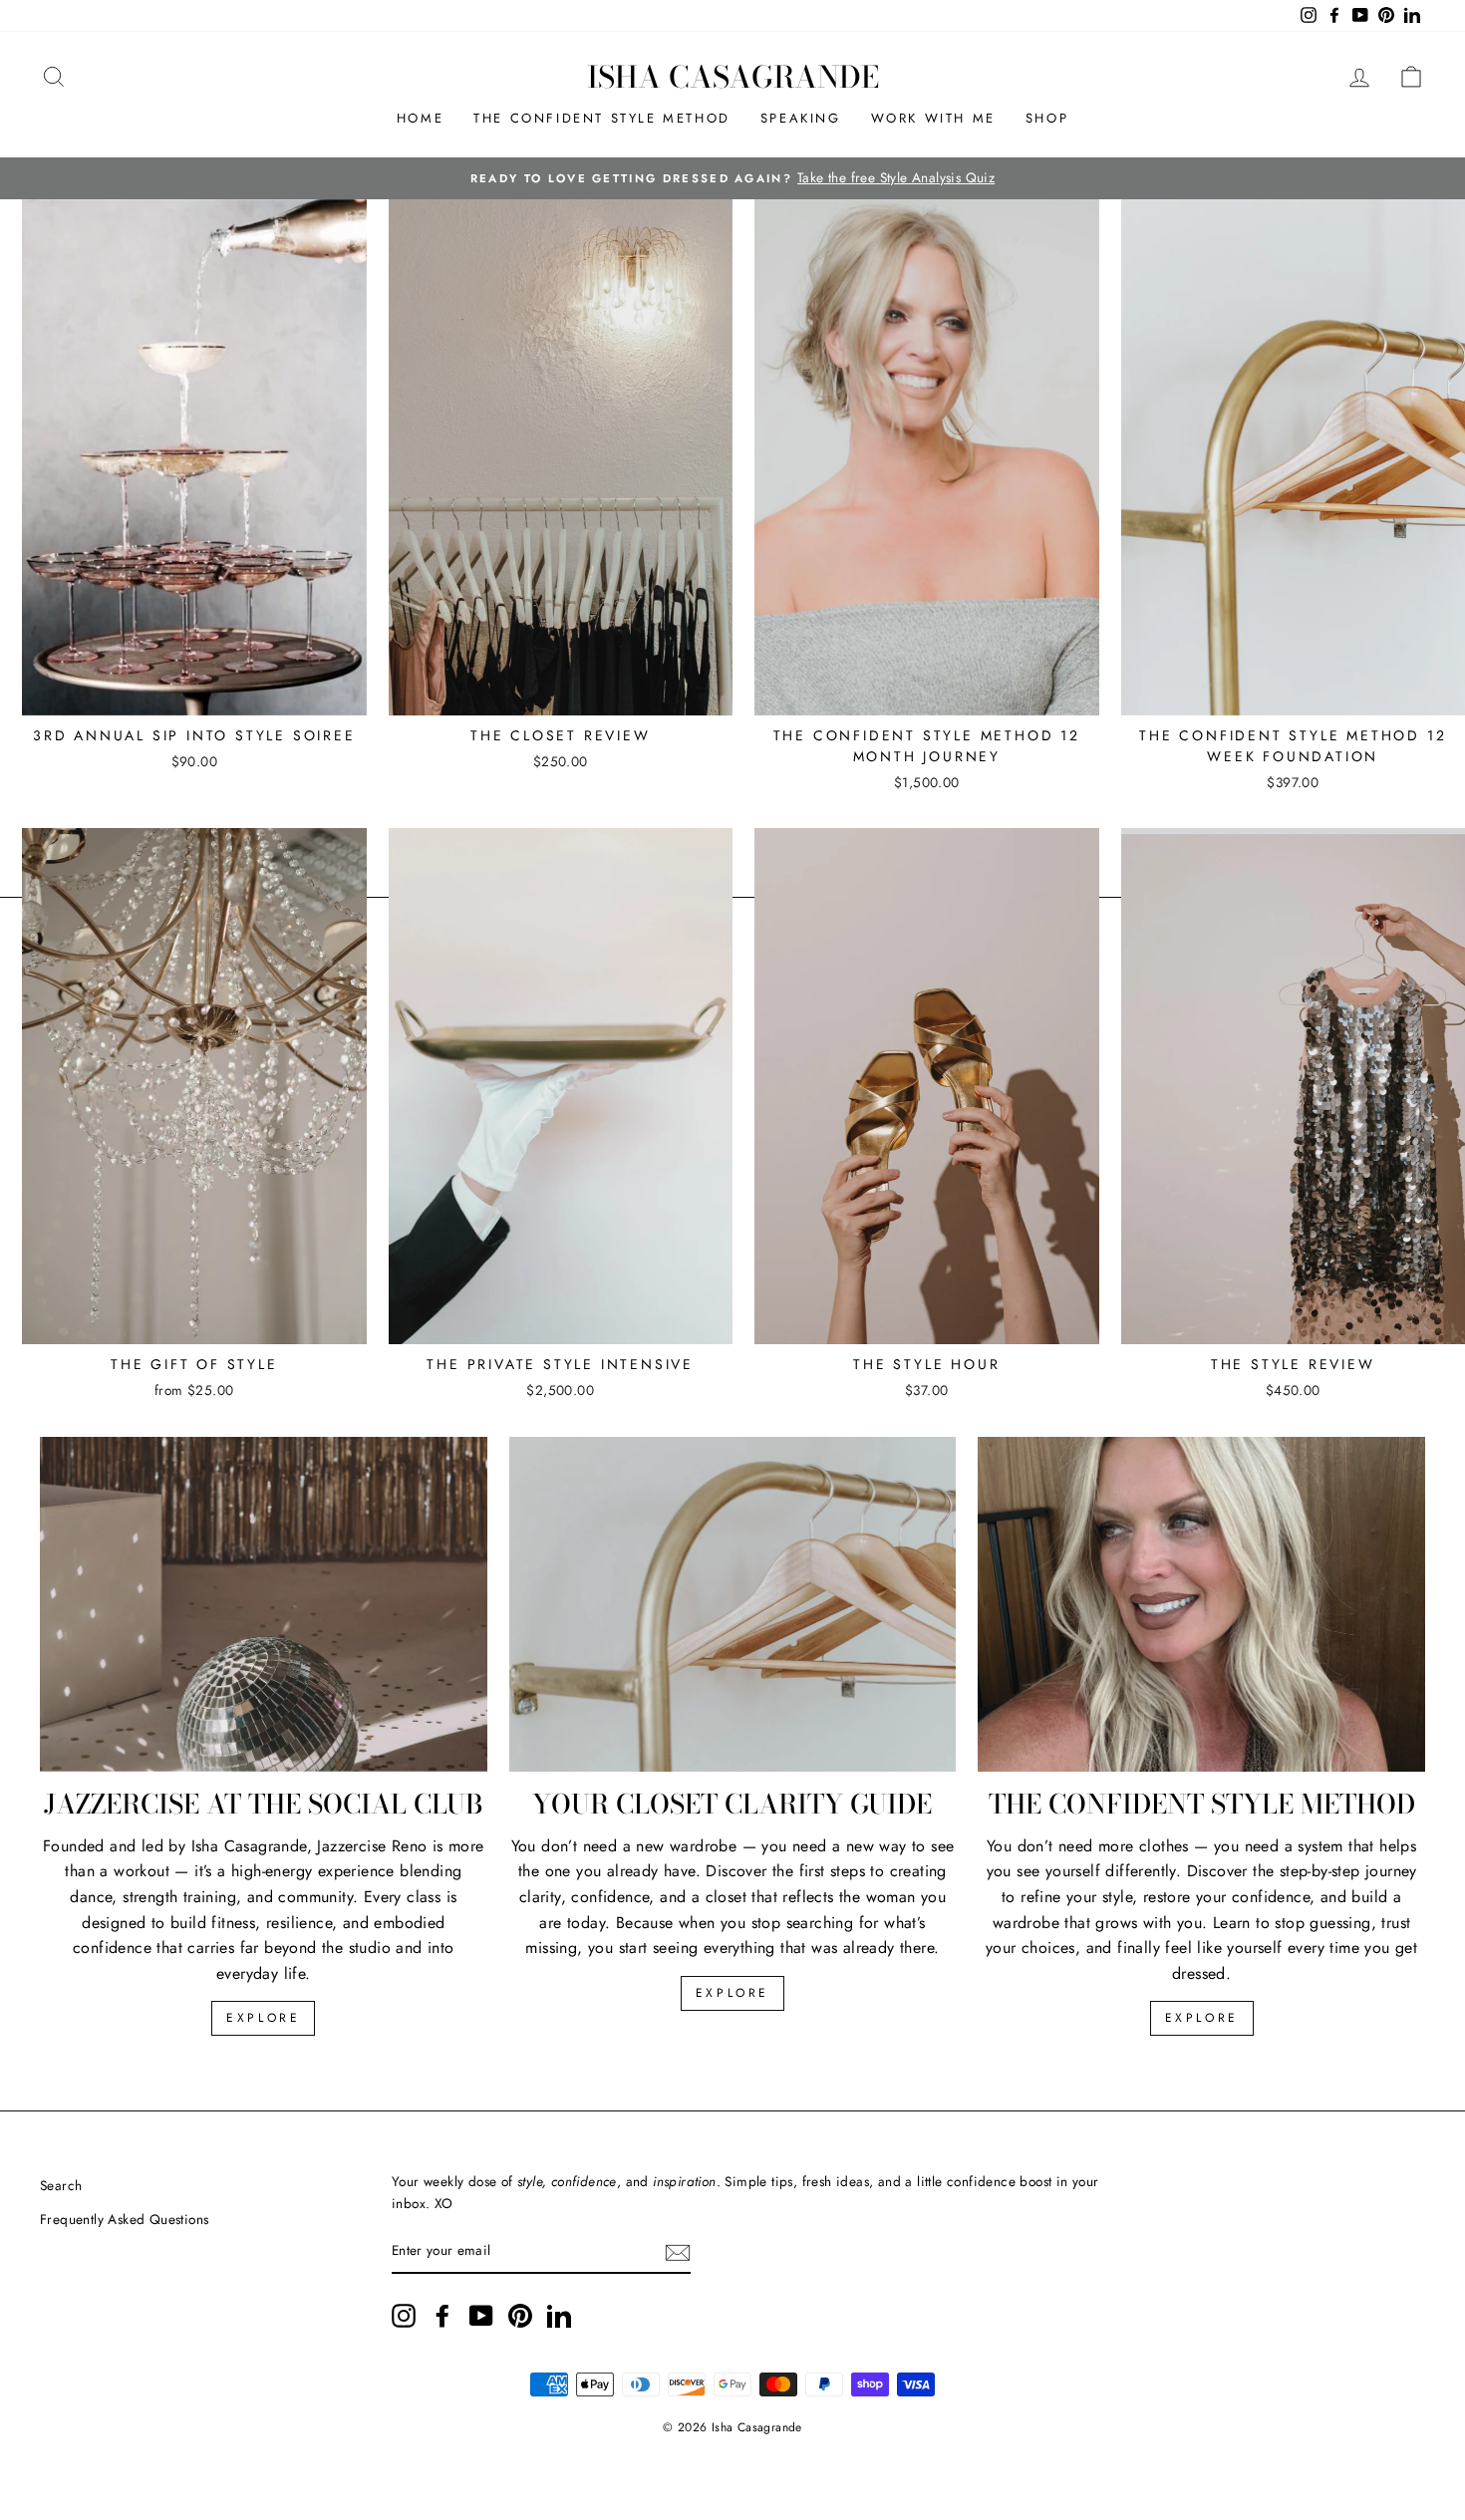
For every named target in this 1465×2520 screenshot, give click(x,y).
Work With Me (933, 118)
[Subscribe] (678, 2252)
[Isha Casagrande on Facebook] (442, 2316)
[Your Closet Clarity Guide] (733, 1604)
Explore (263, 2018)
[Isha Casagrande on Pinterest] (520, 2316)
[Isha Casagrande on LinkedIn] (559, 2316)
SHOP (1047, 118)
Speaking (801, 118)
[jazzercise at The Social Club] (264, 1604)
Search (61, 2185)
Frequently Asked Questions (124, 2219)
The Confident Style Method (602, 118)
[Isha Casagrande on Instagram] (404, 2316)
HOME (420, 118)
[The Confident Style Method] (1201, 1604)
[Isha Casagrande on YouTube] (481, 2316)
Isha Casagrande (733, 77)
